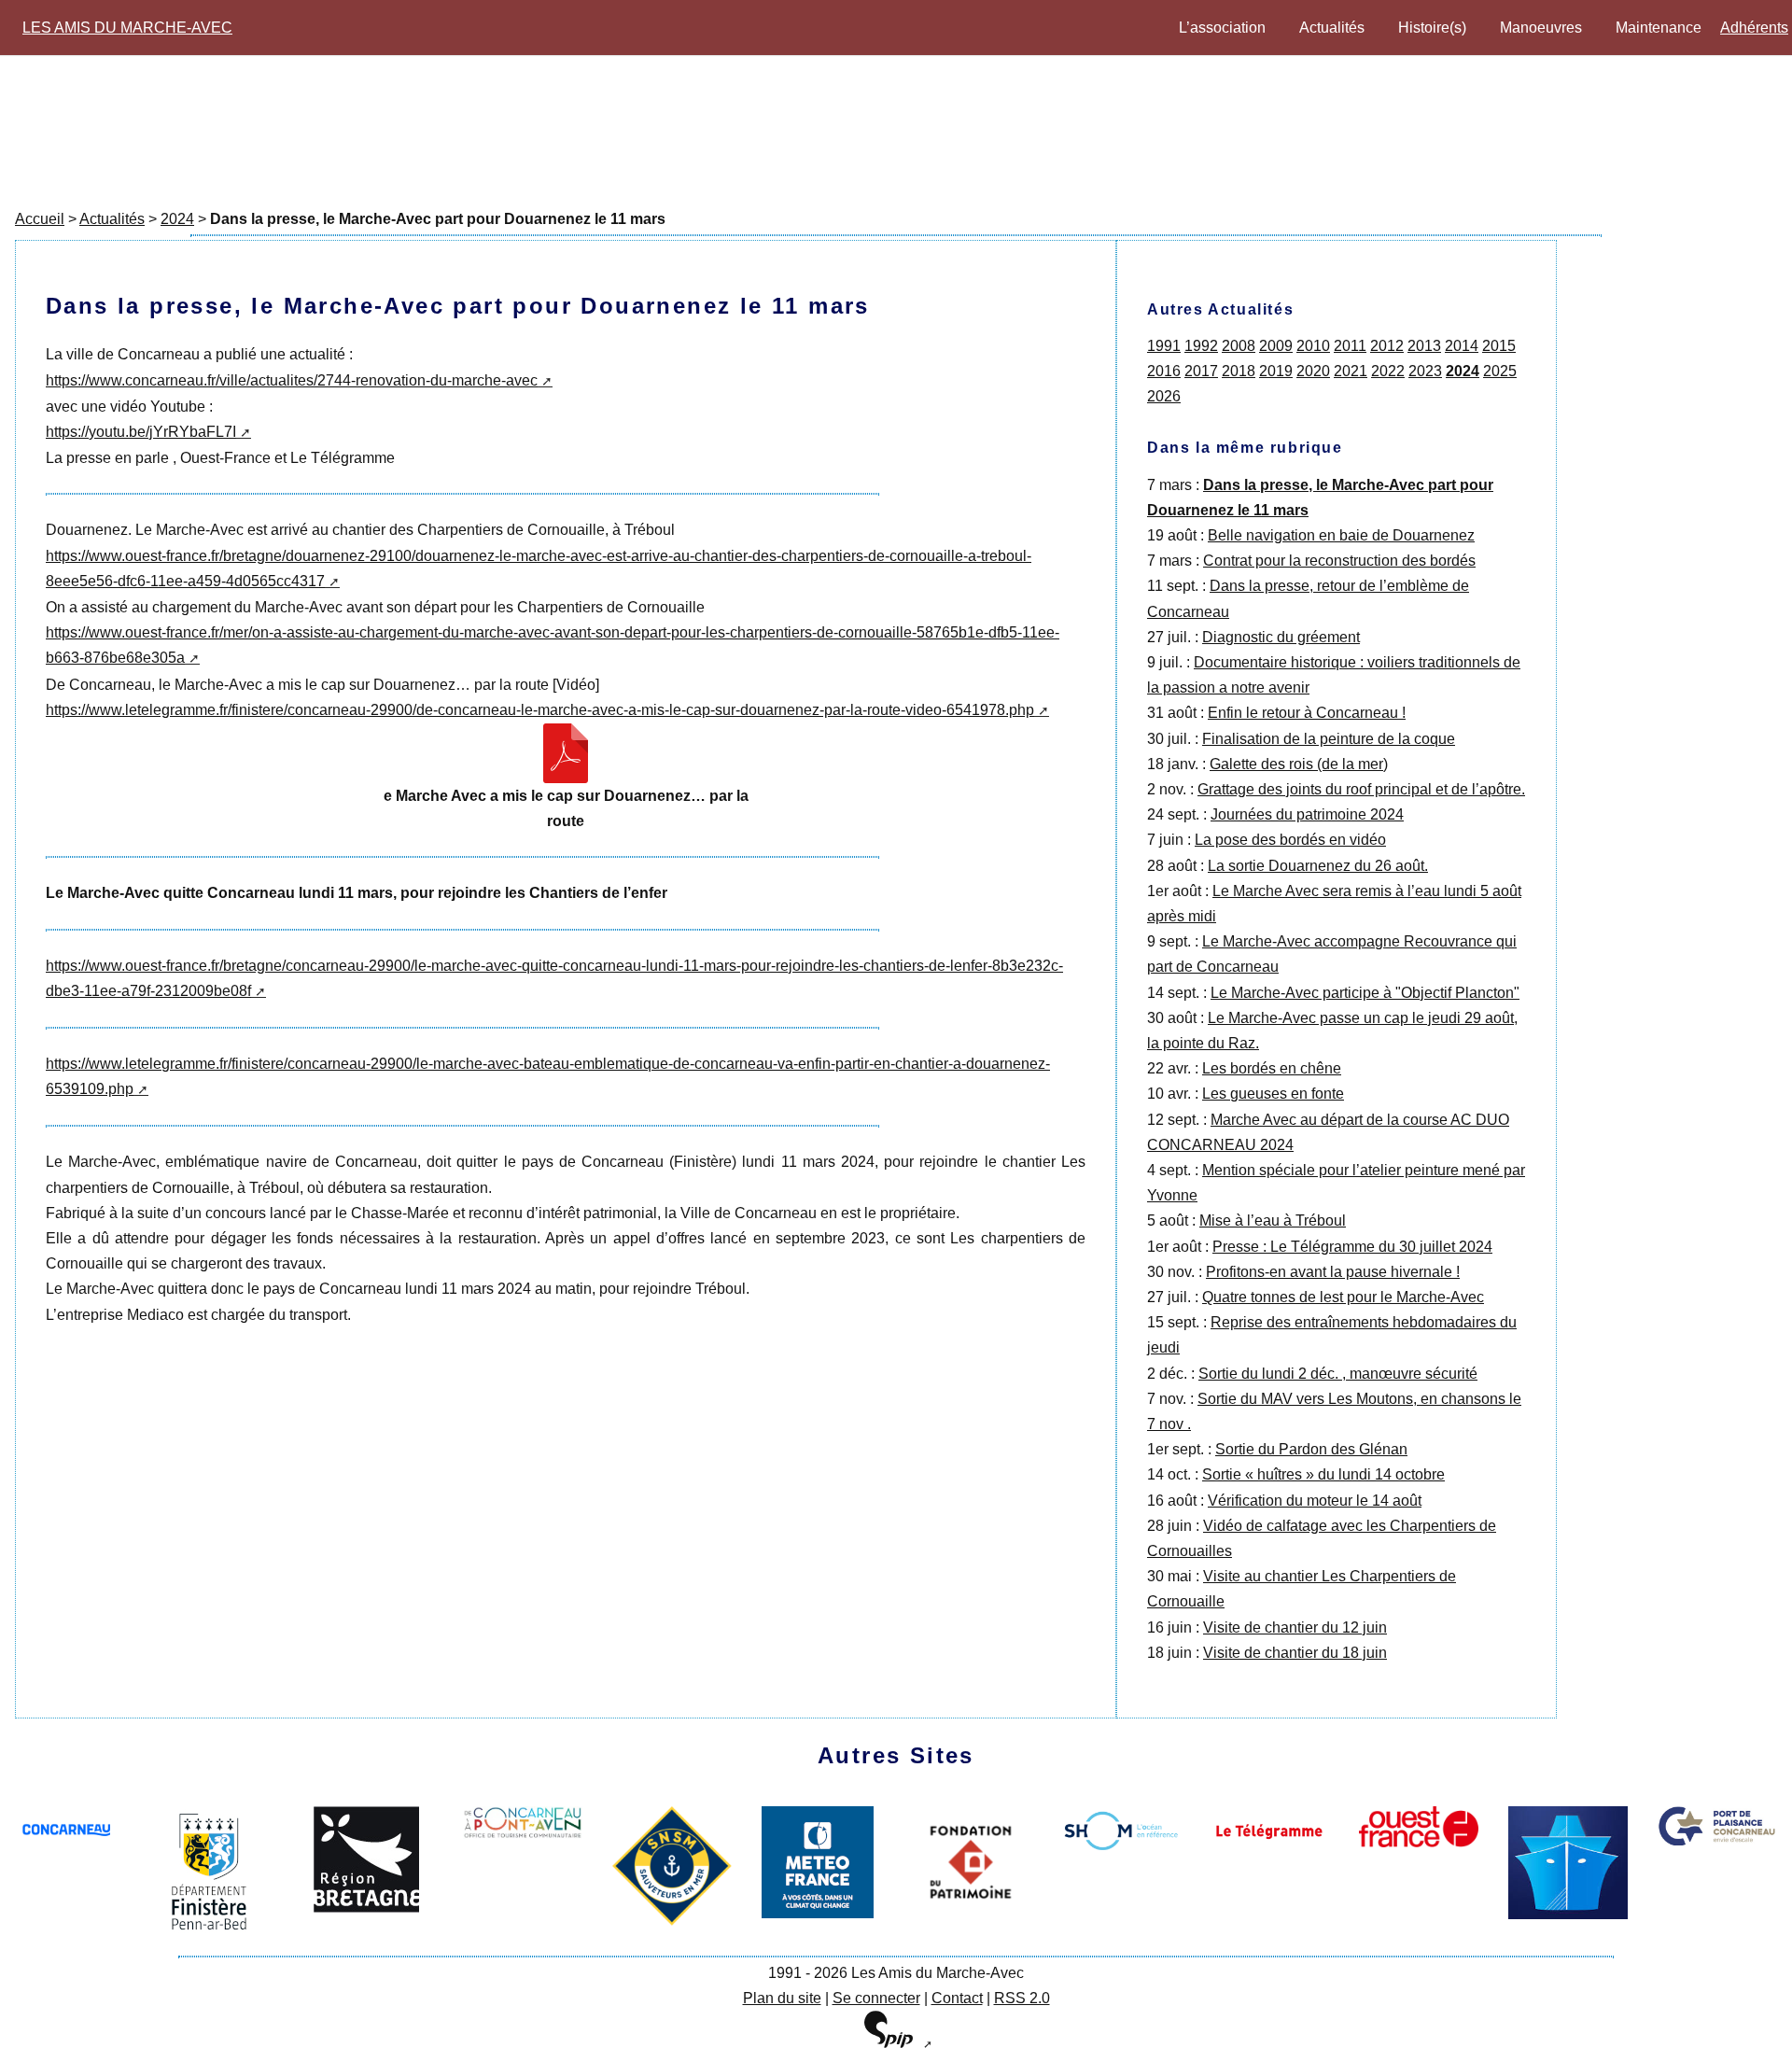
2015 (1499, 346)
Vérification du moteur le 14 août (1315, 1501)
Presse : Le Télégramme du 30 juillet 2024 (1352, 1247)
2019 (1276, 371)
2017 (1201, 371)
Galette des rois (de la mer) (1299, 764)
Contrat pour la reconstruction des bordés (1339, 561)
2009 (1276, 346)
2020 (1313, 371)
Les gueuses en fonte (1273, 1094)
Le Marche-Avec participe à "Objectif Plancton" (1365, 993)
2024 (177, 219)
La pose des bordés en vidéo (1290, 840)
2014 (1462, 346)
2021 (1351, 371)
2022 (1388, 371)
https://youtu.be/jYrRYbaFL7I (141, 432)
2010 (1313, 346)
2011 (1350, 346)
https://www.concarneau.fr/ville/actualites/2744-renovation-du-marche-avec (292, 380)
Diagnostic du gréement (1281, 637)
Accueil (40, 219)
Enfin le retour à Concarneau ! (1307, 713)
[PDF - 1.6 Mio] (566, 753)
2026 (1164, 396)
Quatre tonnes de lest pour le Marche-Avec (1343, 1297)
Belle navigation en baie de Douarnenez (1341, 535)
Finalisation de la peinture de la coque (1329, 739)
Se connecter (876, 1998)
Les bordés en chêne (1272, 1068)
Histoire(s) (1432, 28)
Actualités (1332, 28)
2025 (1500, 371)
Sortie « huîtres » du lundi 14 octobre (1323, 1474)
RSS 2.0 (1022, 1998)
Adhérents (1754, 28)
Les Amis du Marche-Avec (127, 28)
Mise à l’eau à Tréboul (1273, 1220)
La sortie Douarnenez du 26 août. (1318, 866)
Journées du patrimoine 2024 (1307, 814)
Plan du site (782, 1998)
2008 (1239, 346)
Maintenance (1659, 28)
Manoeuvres (1541, 28)
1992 (1201, 346)
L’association (1222, 28)
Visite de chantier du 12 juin (1295, 1627)
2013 (1424, 346)
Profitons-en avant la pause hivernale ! (1333, 1272)
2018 (1239, 371)
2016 (1164, 371)
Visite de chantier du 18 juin (1295, 1653)
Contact (957, 1998)
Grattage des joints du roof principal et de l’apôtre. (1361, 789)
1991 (1164, 346)
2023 (1425, 371)
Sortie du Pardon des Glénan (1311, 1449)
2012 (1387, 346)
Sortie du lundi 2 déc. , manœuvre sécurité (1338, 1374)
